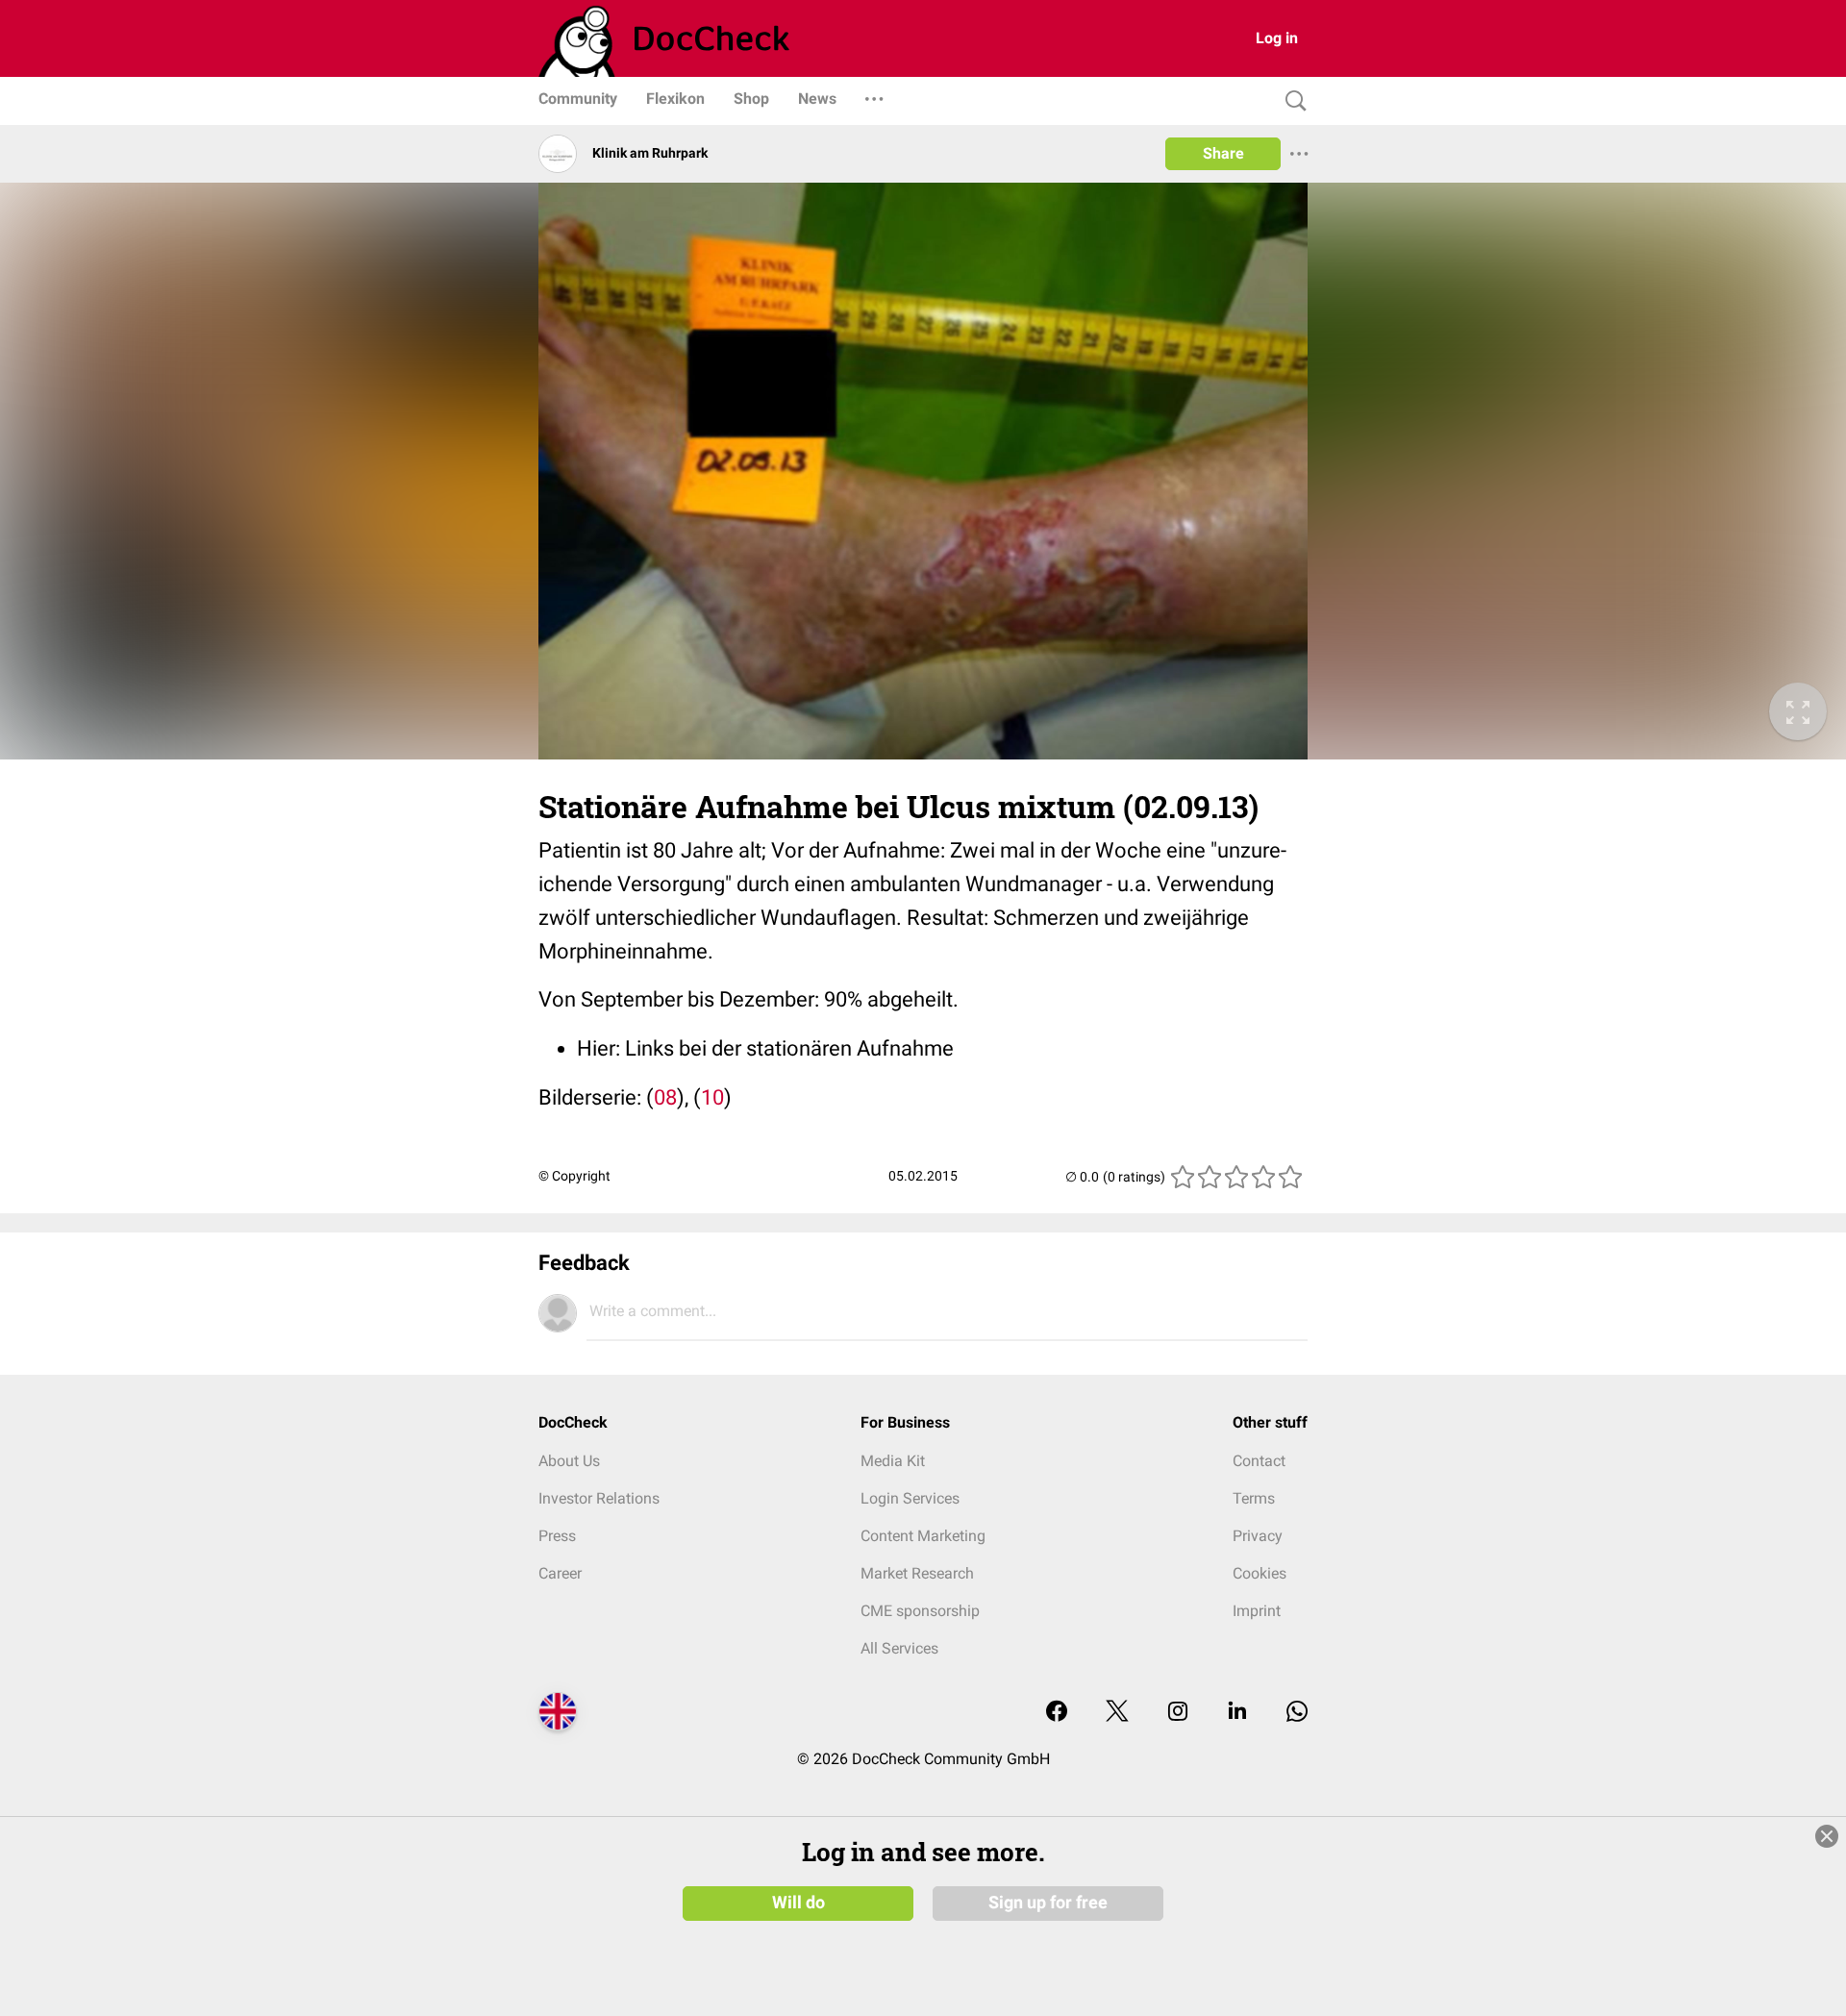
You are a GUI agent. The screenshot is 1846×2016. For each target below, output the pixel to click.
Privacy (1258, 1536)
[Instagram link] (1178, 1713)
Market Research (917, 1573)
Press (557, 1536)
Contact (1259, 1461)
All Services (899, 1648)
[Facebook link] (1057, 1713)
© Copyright (574, 1176)
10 (712, 1097)
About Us (569, 1461)
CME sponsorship (920, 1611)
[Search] (1291, 101)
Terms (1254, 1498)
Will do (798, 1903)
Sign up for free (1048, 1903)
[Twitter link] (1117, 1713)
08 (665, 1097)
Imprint (1257, 1611)
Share (1223, 153)
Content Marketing (923, 1536)
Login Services (910, 1498)
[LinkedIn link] (1237, 1713)
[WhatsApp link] (1297, 1713)
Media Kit (893, 1461)
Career (560, 1573)
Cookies (1260, 1573)
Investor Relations (599, 1498)
